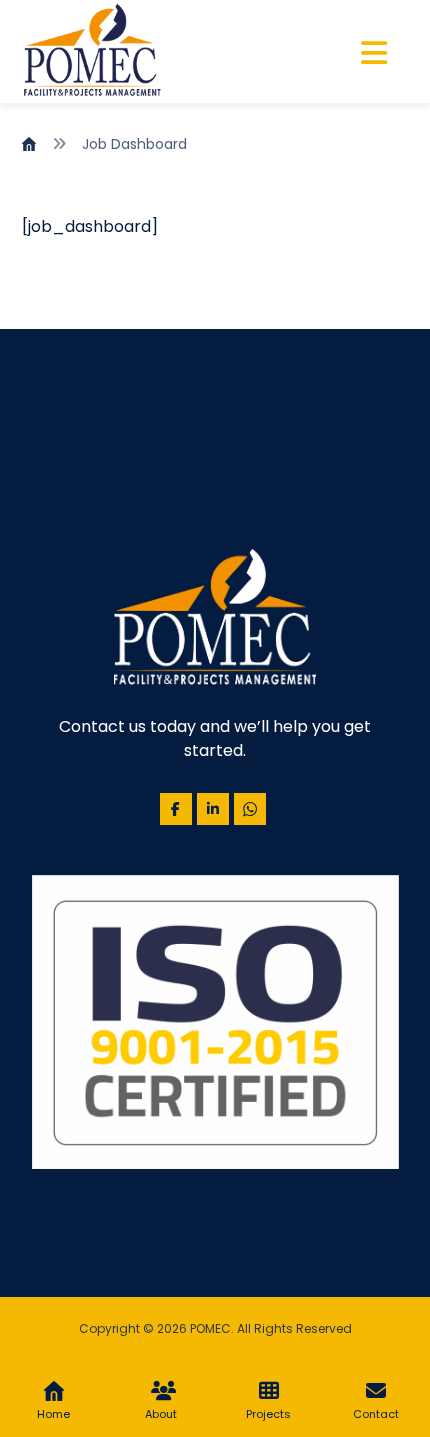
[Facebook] (176, 809)
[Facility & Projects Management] (92, 51)
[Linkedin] (213, 809)
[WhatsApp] (250, 809)
